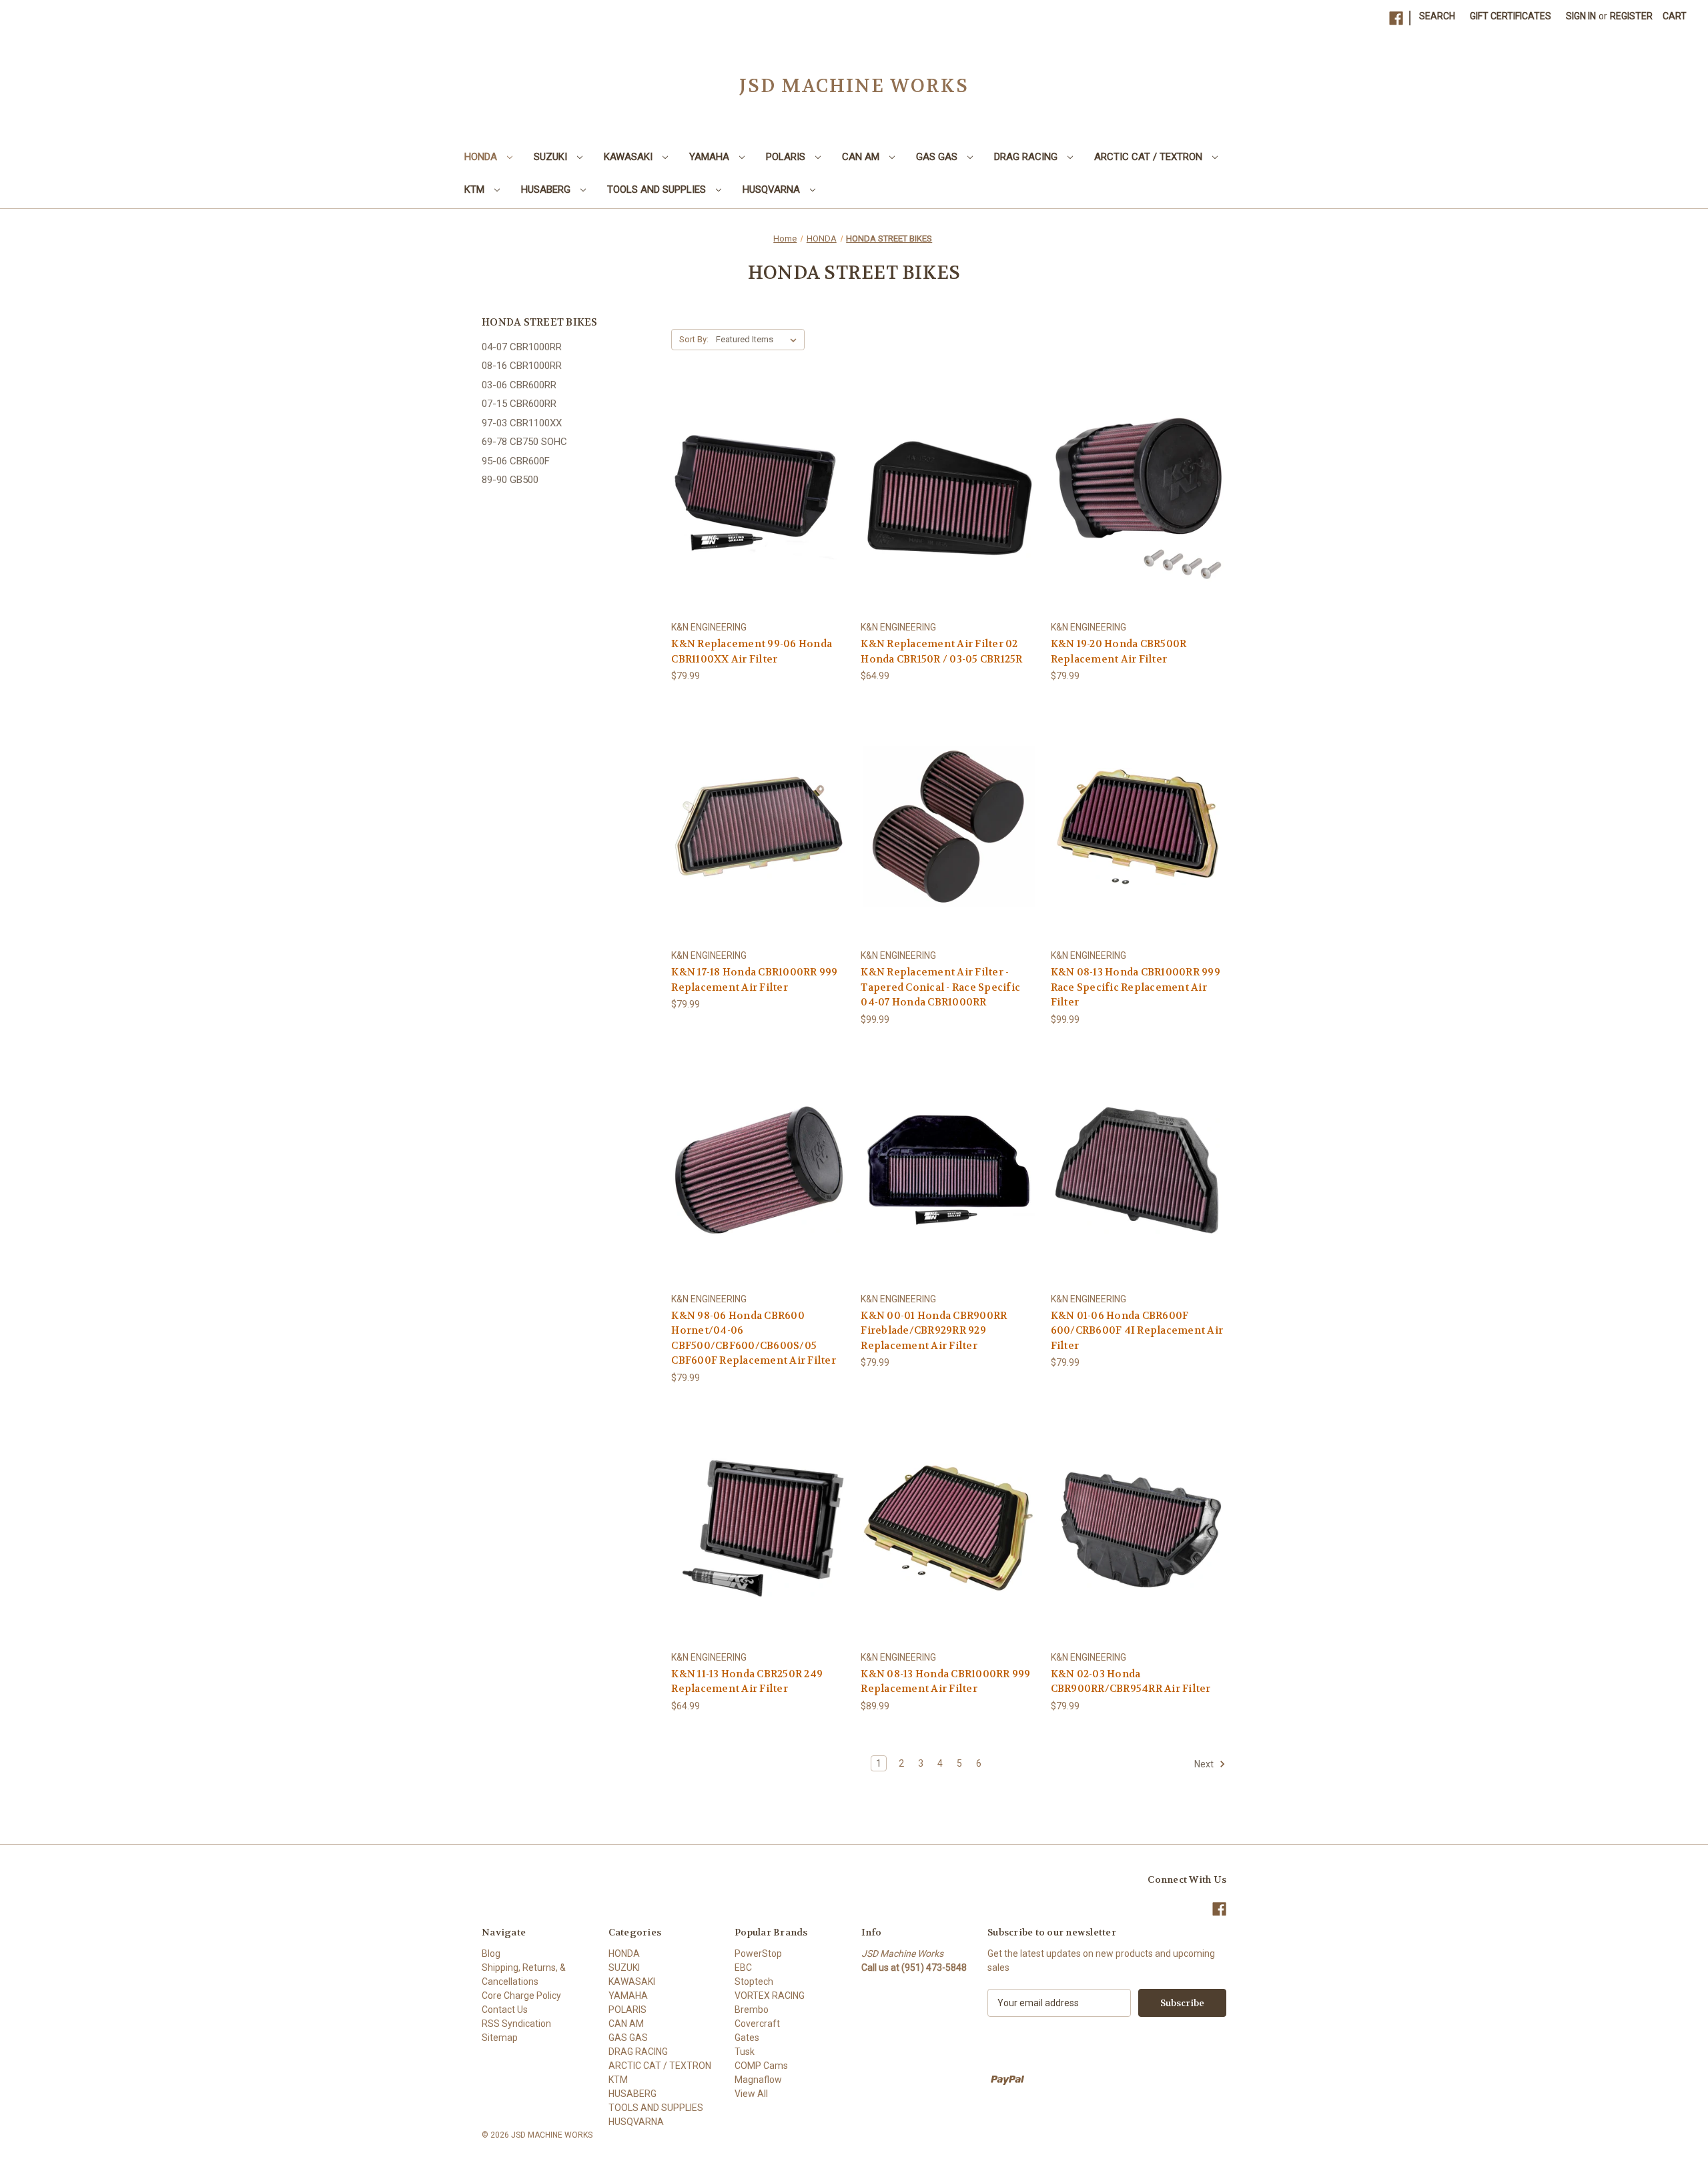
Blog (491, 1954)
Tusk (745, 2052)
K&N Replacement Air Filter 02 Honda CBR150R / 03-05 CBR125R (941, 652)
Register (1631, 16)
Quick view (749, 474)
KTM (476, 189)
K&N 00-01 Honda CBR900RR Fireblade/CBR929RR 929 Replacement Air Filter (934, 1331)
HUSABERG (547, 189)
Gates (747, 2038)
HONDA (482, 157)
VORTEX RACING (770, 1996)
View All (751, 2094)
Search (1437, 16)
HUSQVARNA (773, 189)
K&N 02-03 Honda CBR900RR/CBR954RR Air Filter (1131, 1682)
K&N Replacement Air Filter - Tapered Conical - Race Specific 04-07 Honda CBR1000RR (940, 987)
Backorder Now (759, 522)
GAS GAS (938, 157)
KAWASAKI (629, 157)
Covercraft (757, 2024)
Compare (755, 499)
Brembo (752, 2010)
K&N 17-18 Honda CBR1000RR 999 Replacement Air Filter (754, 980)
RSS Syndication (516, 2024)
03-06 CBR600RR (519, 385)
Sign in (1581, 16)
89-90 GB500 (510, 480)
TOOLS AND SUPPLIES (658, 189)
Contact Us (505, 2010)
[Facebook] (1396, 18)
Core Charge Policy (521, 1996)
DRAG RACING (1027, 157)
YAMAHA (711, 157)
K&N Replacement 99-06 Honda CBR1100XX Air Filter (752, 652)
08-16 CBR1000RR (522, 366)
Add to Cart (1138, 522)
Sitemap (500, 2038)
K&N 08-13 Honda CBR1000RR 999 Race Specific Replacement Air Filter (1136, 987)
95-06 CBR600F (516, 461)
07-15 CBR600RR (519, 404)
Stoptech (754, 1982)
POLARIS (787, 157)
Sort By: (694, 339)
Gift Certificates (1511, 16)
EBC (743, 1968)
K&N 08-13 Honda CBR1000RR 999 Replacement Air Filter (945, 1682)
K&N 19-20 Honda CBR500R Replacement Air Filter (1119, 652)
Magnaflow (758, 2080)
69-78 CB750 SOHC (524, 442)
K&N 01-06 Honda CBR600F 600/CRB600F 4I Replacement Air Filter (1137, 1331)
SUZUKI (552, 157)
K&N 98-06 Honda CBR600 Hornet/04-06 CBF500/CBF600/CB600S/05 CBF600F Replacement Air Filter (754, 1338)
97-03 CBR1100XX (522, 423)
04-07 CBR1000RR (522, 347)
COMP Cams (761, 2066)
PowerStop (758, 1954)
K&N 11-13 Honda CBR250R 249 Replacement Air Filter (747, 1682)
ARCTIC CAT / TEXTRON (1150, 157)
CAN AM (862, 157)
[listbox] (759, 340)
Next (1205, 1764)
